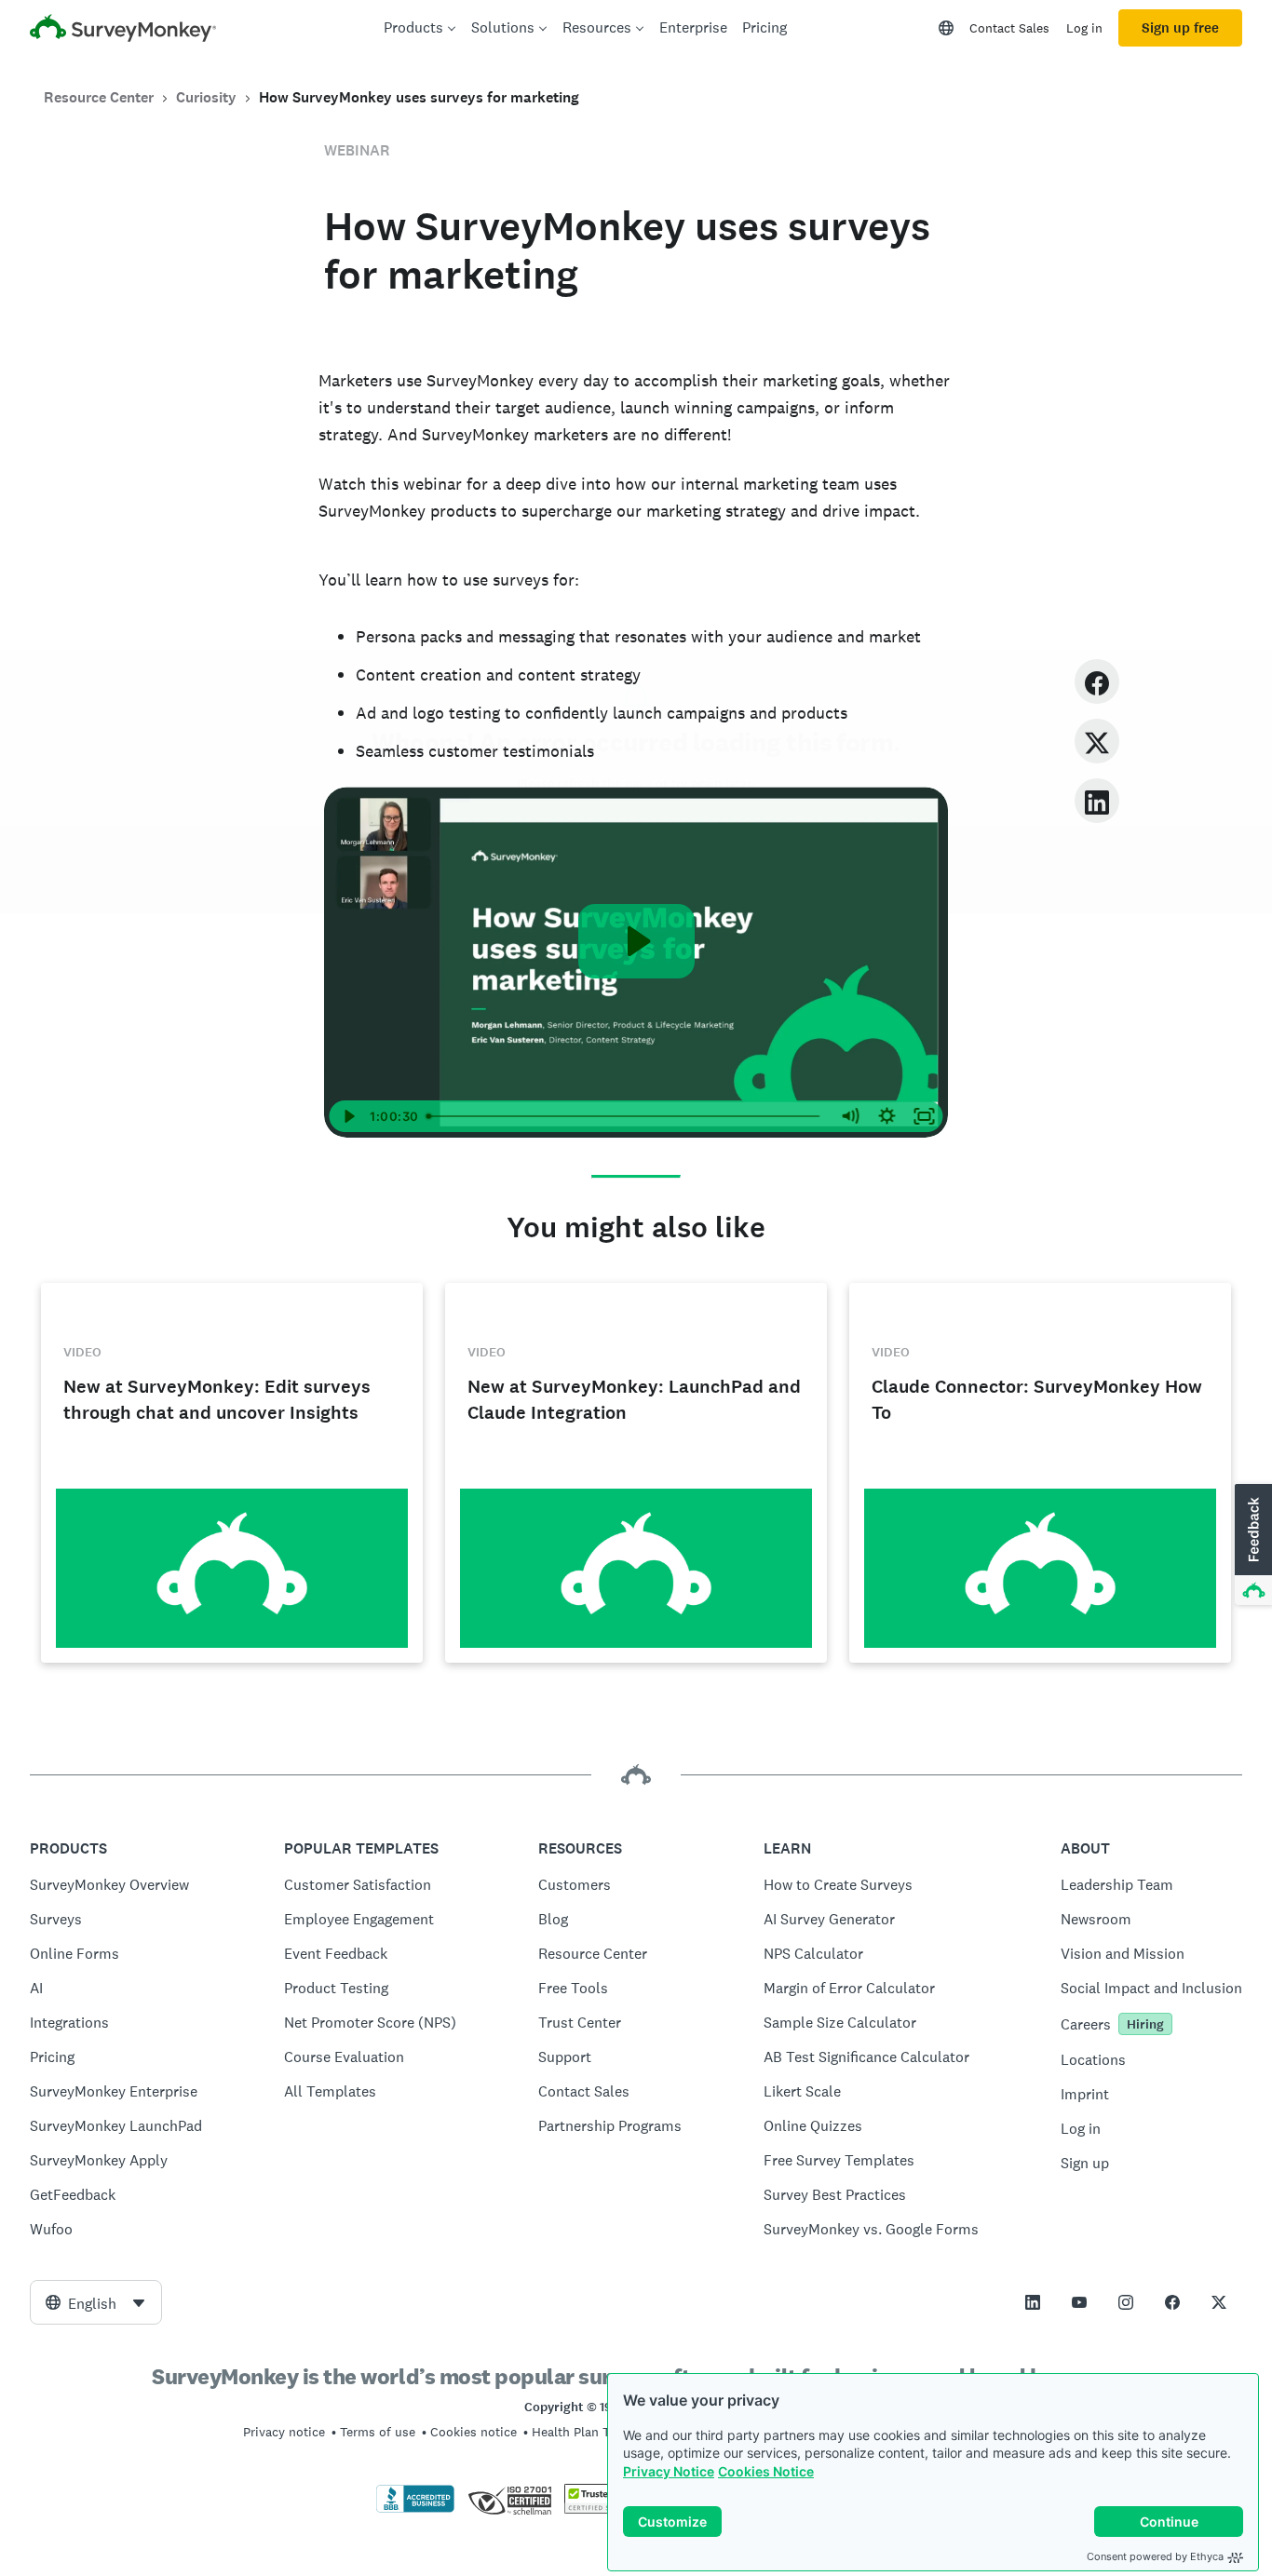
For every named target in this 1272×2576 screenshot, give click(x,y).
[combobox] (96, 2302)
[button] (1252, 1545)
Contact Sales (1009, 28)
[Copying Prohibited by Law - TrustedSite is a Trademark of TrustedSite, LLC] (600, 2509)
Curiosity (206, 97)
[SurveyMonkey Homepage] (123, 30)
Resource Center (99, 97)
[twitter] (1097, 741)
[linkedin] (1097, 800)
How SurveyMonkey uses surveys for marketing (419, 97)
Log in (1084, 28)
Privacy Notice (669, 2471)
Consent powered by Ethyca (1155, 2556)
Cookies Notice (766, 2471)
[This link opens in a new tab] (1033, 2302)
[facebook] (1097, 681)
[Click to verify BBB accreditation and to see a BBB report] (415, 2509)
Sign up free (1180, 28)
